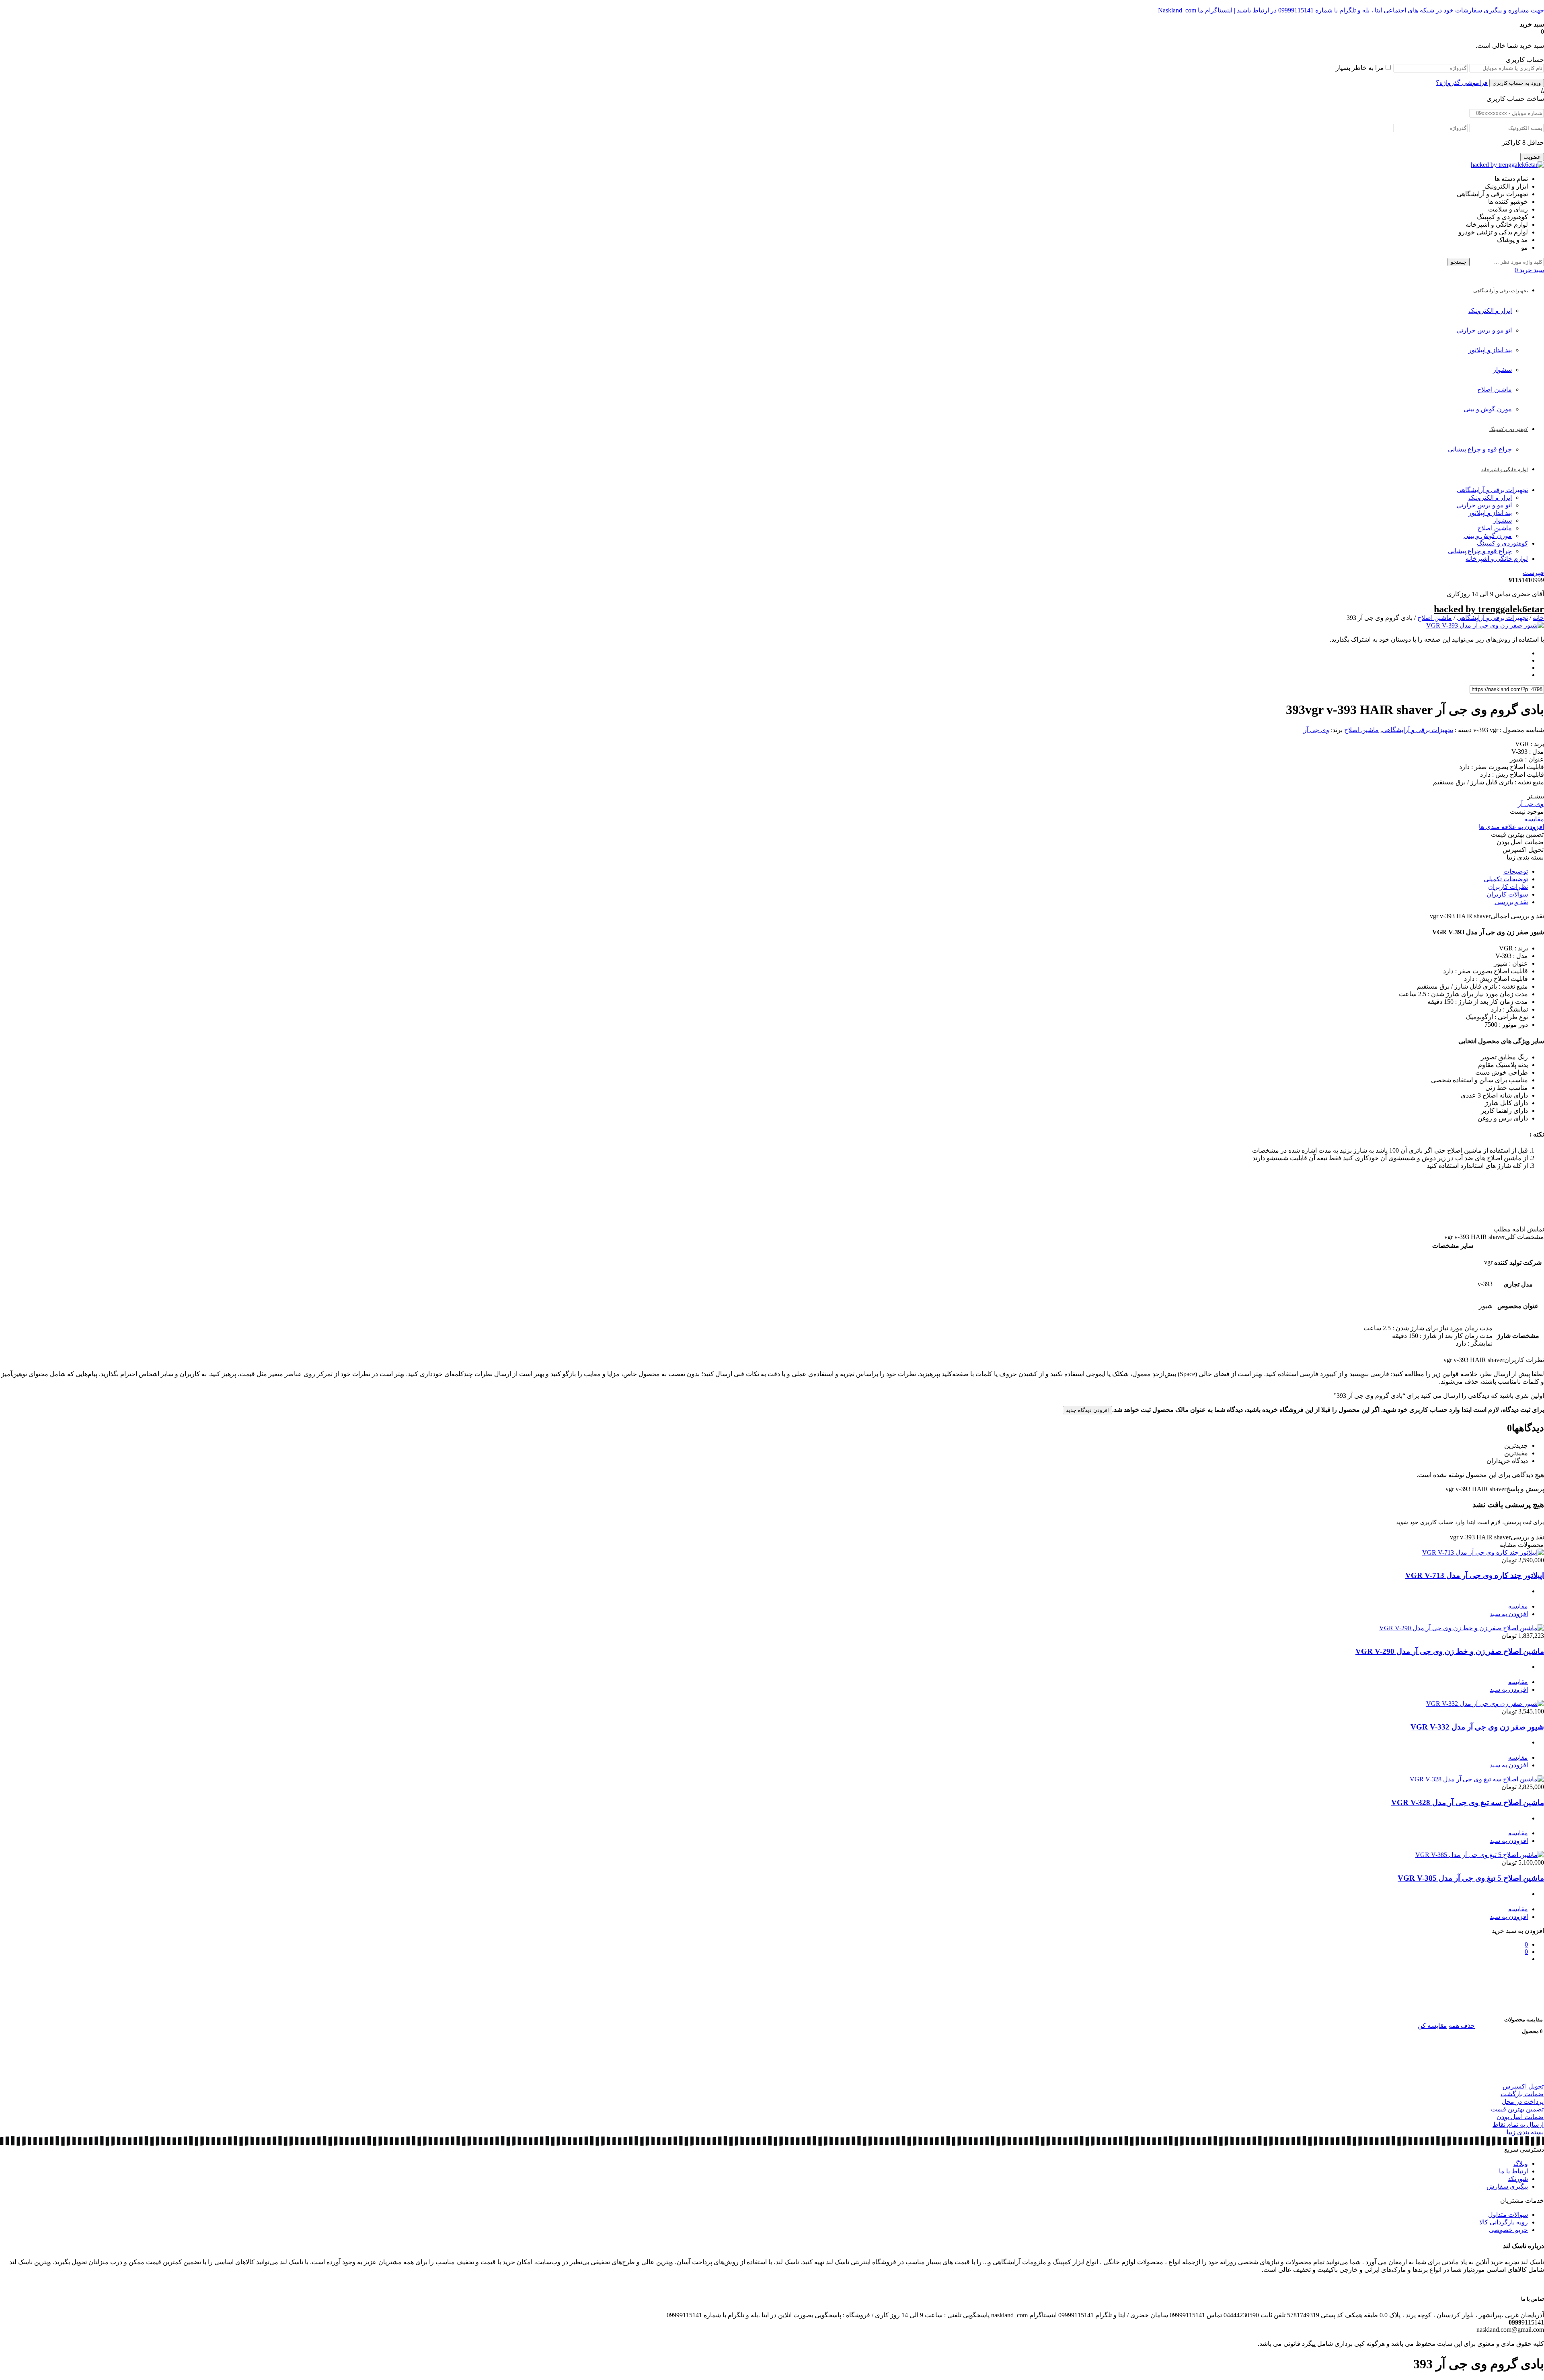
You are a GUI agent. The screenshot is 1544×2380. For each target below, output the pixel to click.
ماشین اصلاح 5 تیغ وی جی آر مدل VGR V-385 (1471, 1878)
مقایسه (1534, 819)
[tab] (764, 871)
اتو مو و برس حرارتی (1484, 330)
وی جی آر (1316, 730)
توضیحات (1516, 871)
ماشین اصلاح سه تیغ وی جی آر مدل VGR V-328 (1468, 1802)
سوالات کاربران (1507, 894)
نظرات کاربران (1508, 887)
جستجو (1459, 262)
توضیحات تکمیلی (1506, 879)
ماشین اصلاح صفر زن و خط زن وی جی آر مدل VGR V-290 (1450, 1651)
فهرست (1533, 573)
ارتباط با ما (1513, 2171)
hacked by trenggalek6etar (1489, 609)
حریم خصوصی (1508, 2230)
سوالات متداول (1508, 2215)
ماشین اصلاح (1495, 389)
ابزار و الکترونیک (1490, 311)
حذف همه (1462, 2026)
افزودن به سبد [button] (1509, 1614)
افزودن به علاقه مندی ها (1511, 827)
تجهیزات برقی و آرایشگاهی (1492, 490)
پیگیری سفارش (1507, 2186)
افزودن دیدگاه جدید (1087, 1410)
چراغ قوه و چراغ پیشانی (1480, 449)
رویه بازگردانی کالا (1504, 2222)
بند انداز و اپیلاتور (1490, 350)
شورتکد (1518, 2179)
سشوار (1502, 370)
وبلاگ (1521, 2164)
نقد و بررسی (1511, 902)
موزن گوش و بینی (1488, 409)
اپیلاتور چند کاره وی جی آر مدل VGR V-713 (1475, 1575)
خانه (1538, 618)
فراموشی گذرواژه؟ (1462, 83)
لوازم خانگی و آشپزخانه (1497, 559)
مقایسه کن (1432, 2026)
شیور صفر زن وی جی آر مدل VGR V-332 (1477, 1727)
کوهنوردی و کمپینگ (1502, 543)
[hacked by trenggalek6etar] (1507, 165)
